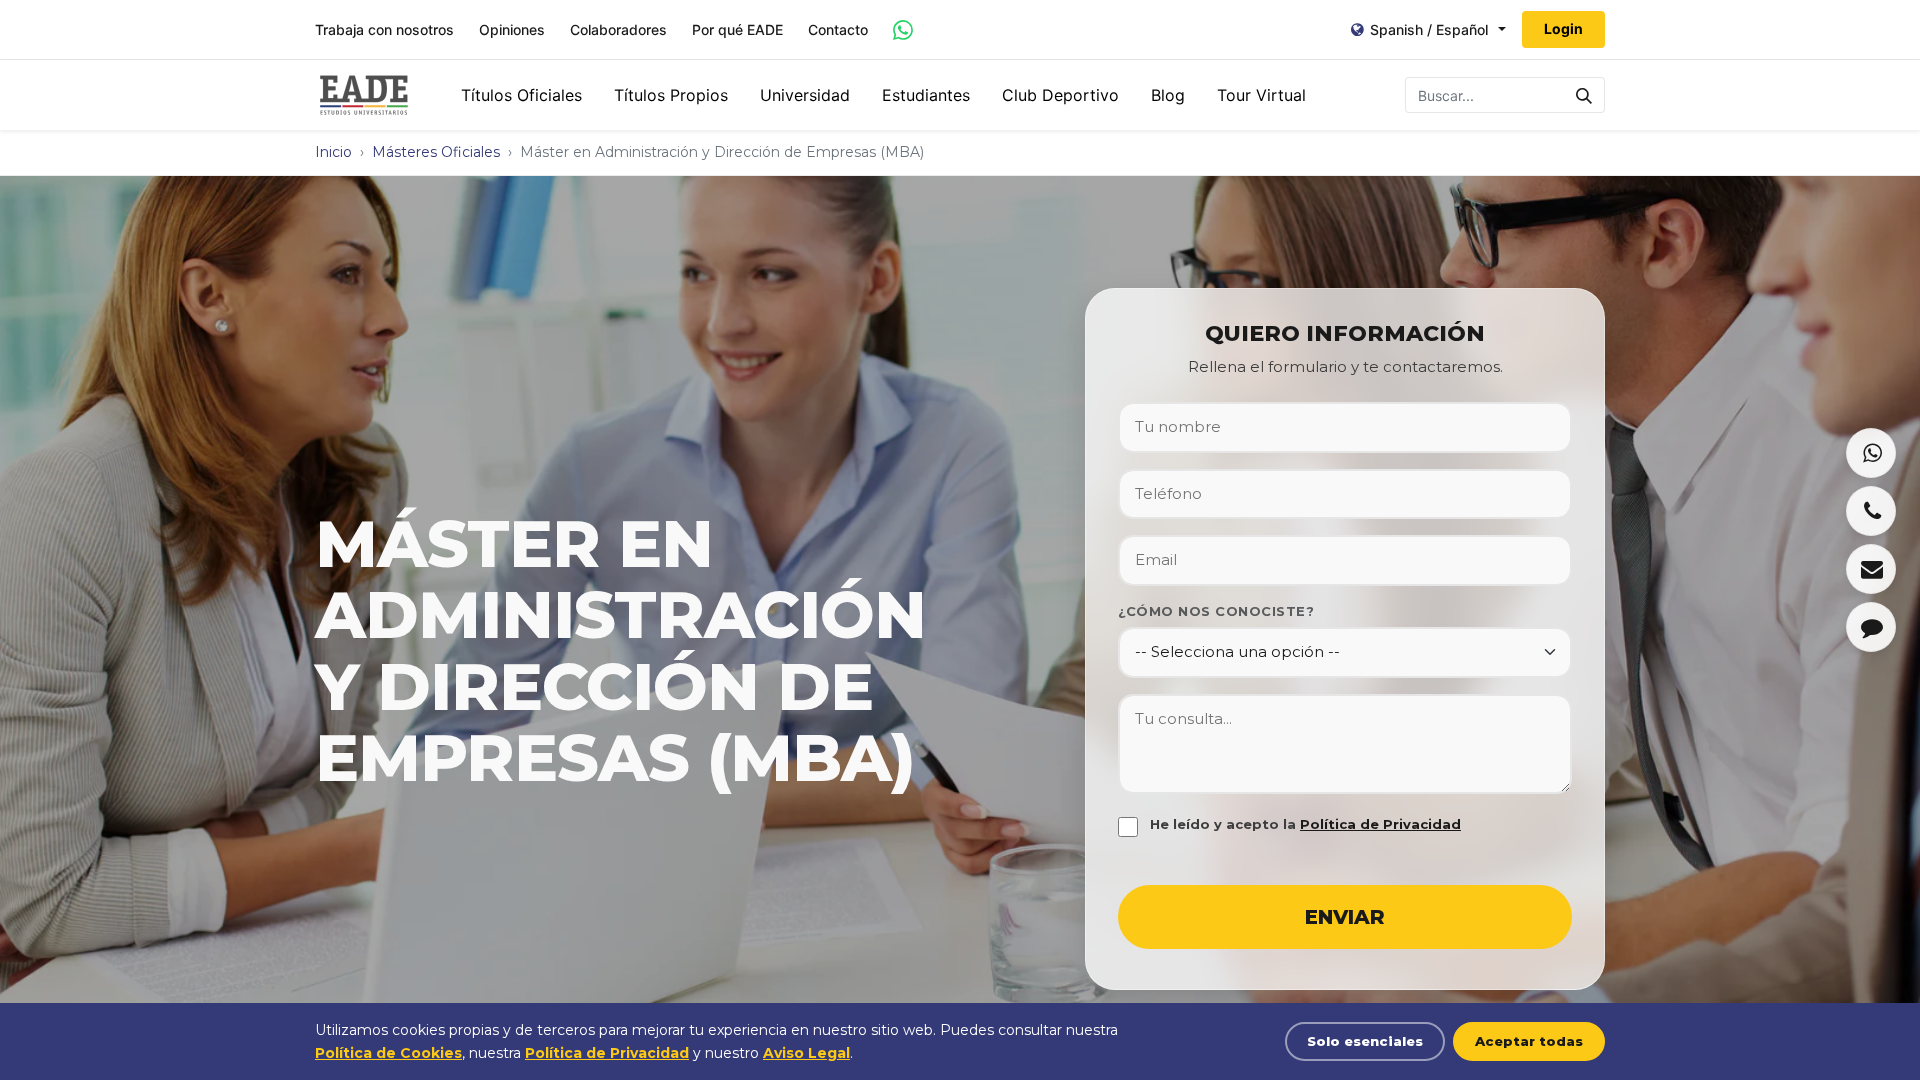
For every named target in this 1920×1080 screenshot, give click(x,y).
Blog (1168, 95)
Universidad (805, 95)
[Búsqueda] (1584, 95)
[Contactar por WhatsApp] (903, 30)
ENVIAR (1345, 917)
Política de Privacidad (1380, 824)
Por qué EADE (737, 30)
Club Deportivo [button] (1060, 95)
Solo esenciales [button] (1365, 1041)
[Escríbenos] (1871, 569)
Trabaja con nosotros (384, 30)
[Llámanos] (1871, 511)
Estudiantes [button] (926, 95)
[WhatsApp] (1871, 453)
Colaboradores (618, 30)
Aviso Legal (806, 1053)
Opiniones (512, 30)
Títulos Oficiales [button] (521, 95)
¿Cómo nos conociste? (1216, 611)
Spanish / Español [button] (1429, 29)
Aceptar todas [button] (1529, 1041)
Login (1563, 28)
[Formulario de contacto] (1871, 627)
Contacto (838, 30)
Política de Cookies (388, 1053)
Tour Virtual (1261, 95)
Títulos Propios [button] (671, 95)
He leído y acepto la (1305, 824)
